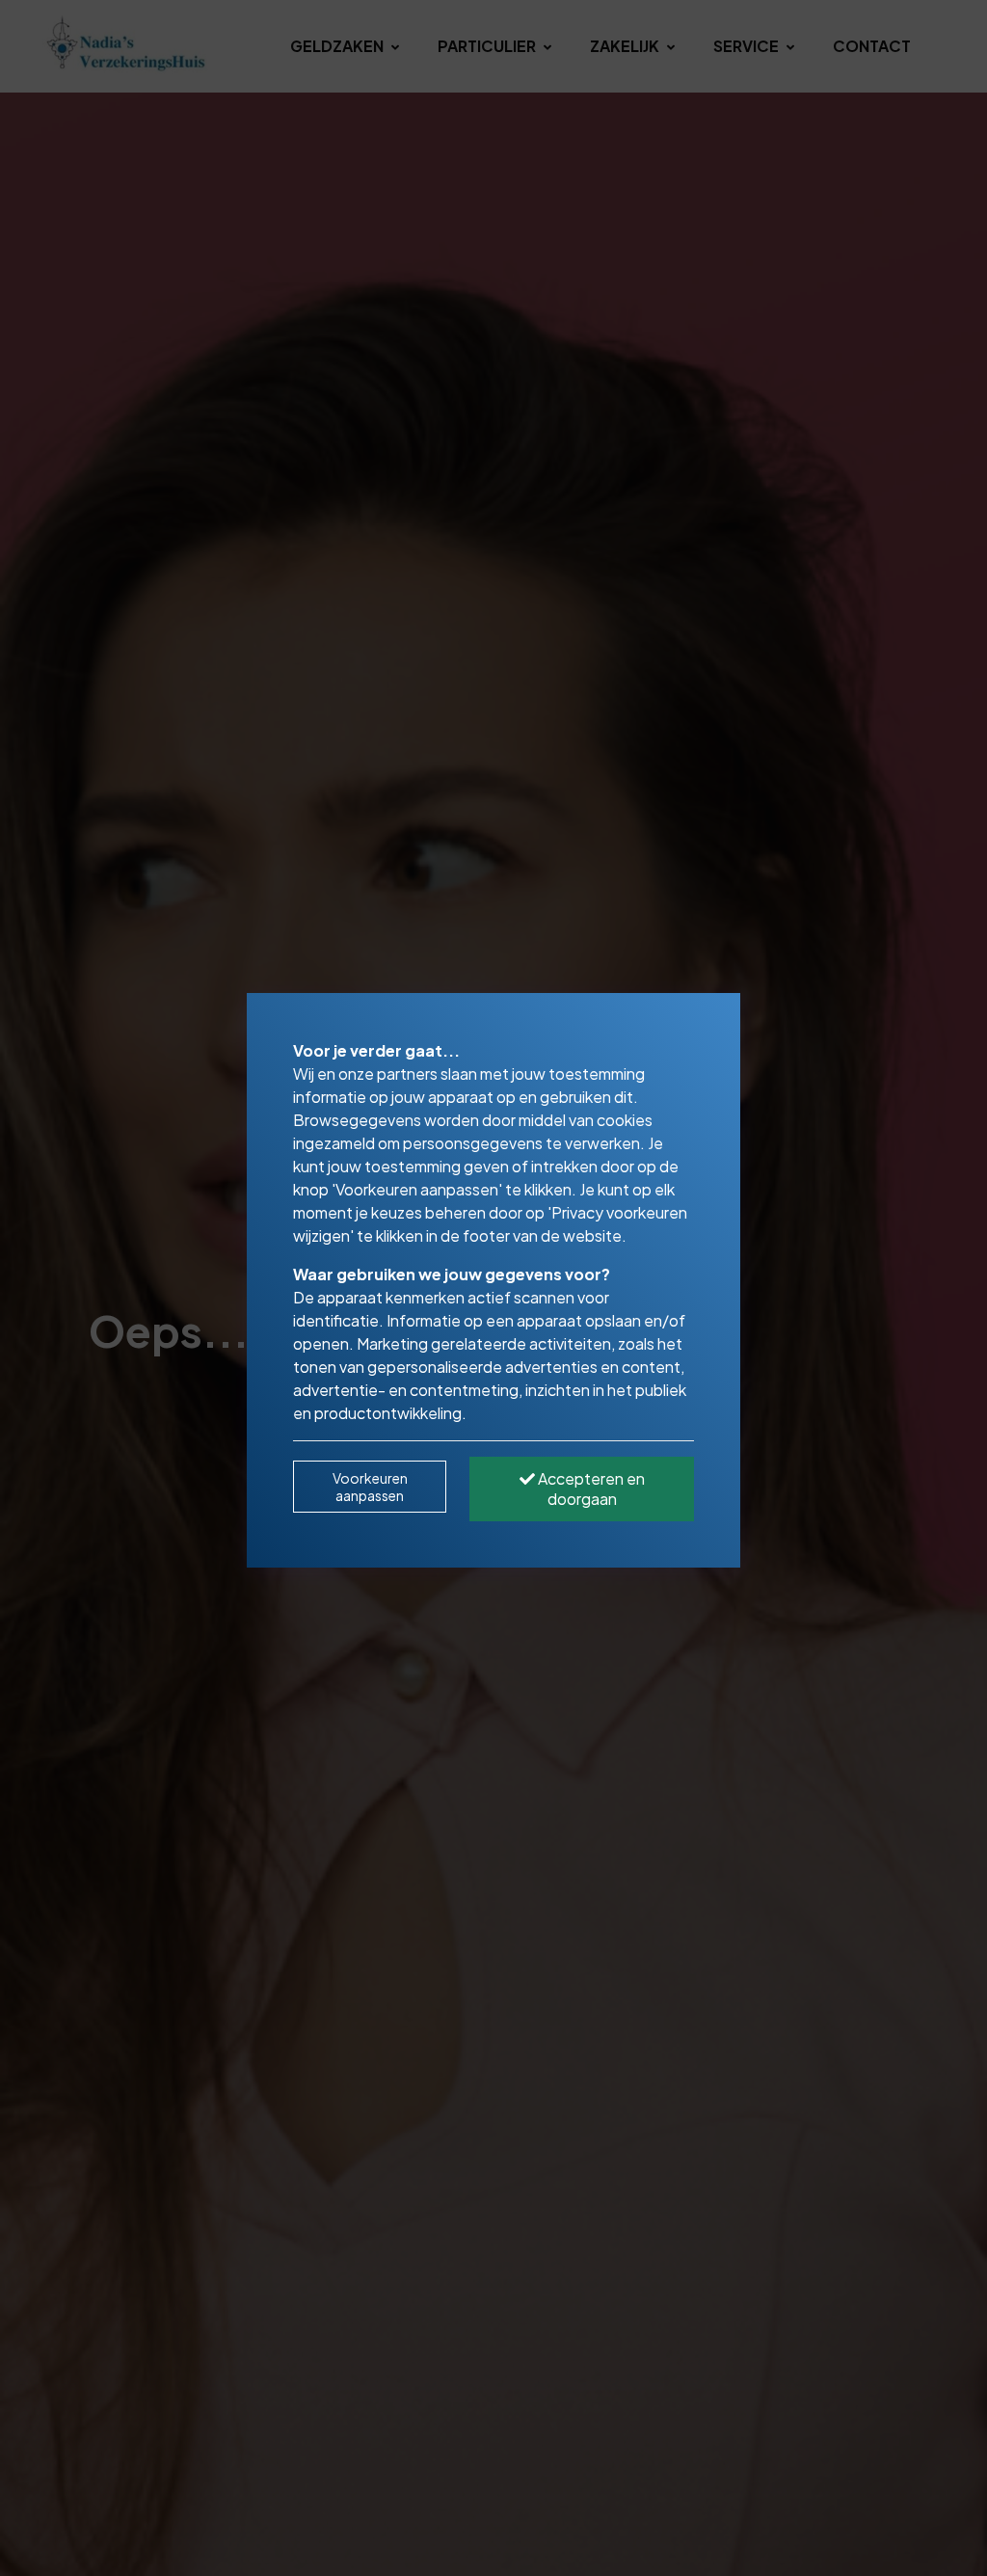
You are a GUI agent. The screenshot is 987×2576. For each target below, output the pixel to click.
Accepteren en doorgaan (590, 1489)
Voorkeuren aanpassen (370, 1487)
